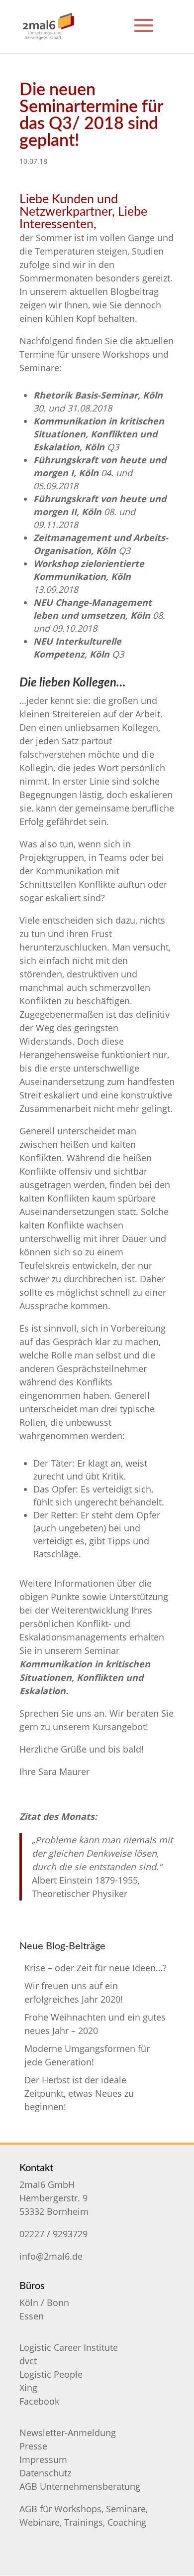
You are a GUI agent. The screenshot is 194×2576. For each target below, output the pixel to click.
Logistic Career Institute (69, 2347)
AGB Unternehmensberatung (80, 2486)
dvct (28, 2361)
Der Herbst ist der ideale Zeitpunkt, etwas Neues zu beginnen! (79, 2093)
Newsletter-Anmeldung (68, 2433)
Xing (28, 2388)
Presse (33, 2446)
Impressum (43, 2459)
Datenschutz (45, 2473)
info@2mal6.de (51, 2256)
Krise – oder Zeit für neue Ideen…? (96, 1968)
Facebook (39, 2401)
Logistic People (51, 2374)
